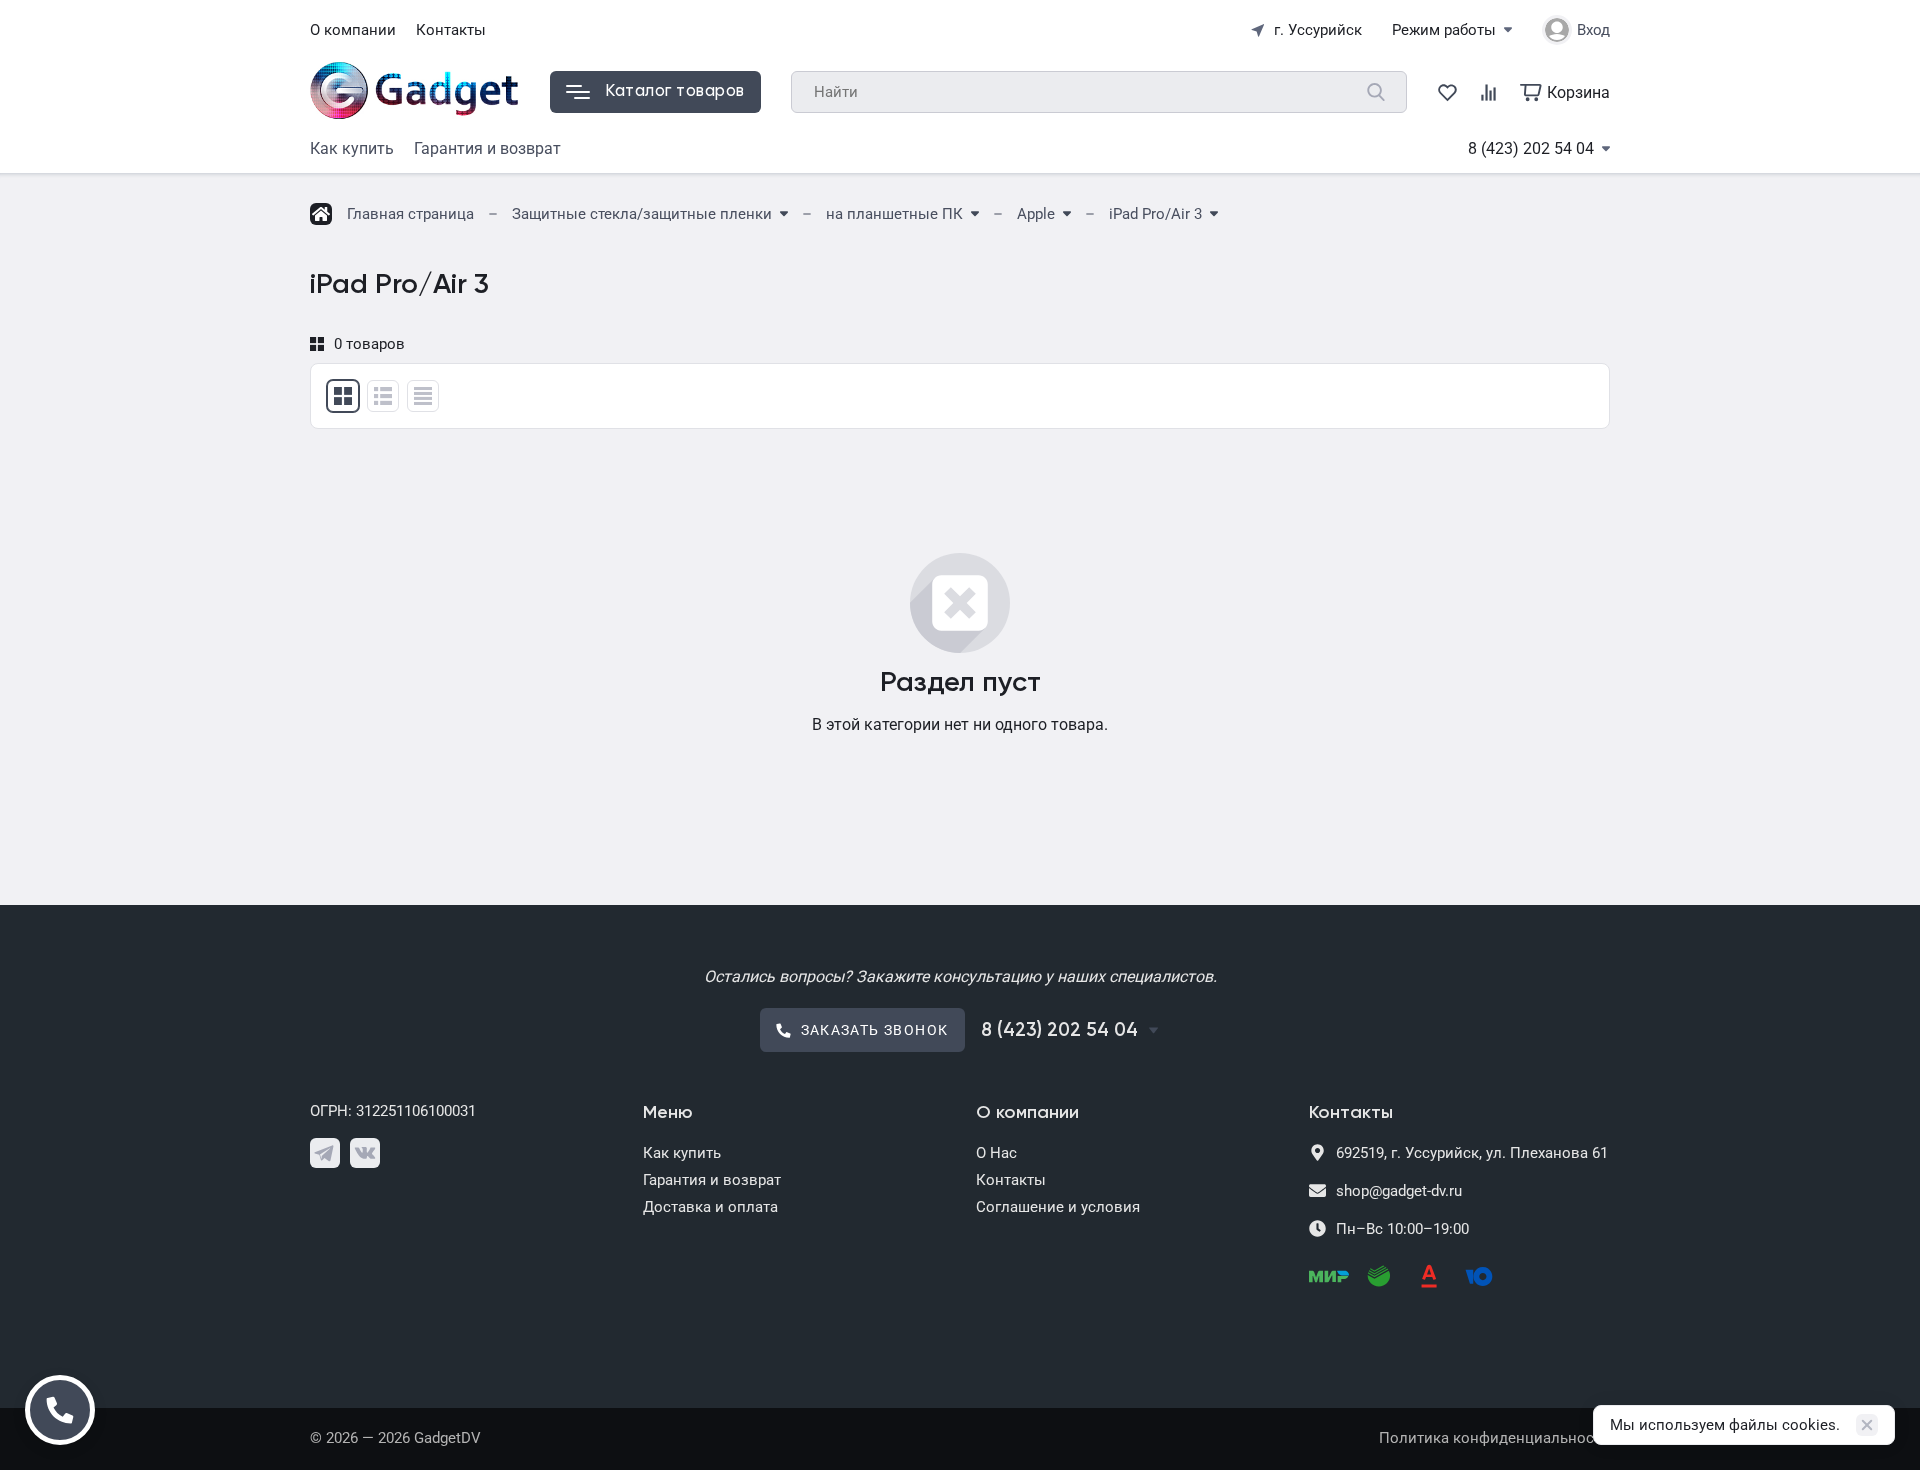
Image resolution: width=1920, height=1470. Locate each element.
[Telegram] (325, 1153)
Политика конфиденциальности (1494, 1438)
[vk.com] (365, 1153)
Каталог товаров (675, 91)
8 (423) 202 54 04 (1531, 148)
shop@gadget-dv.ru (1399, 1191)
